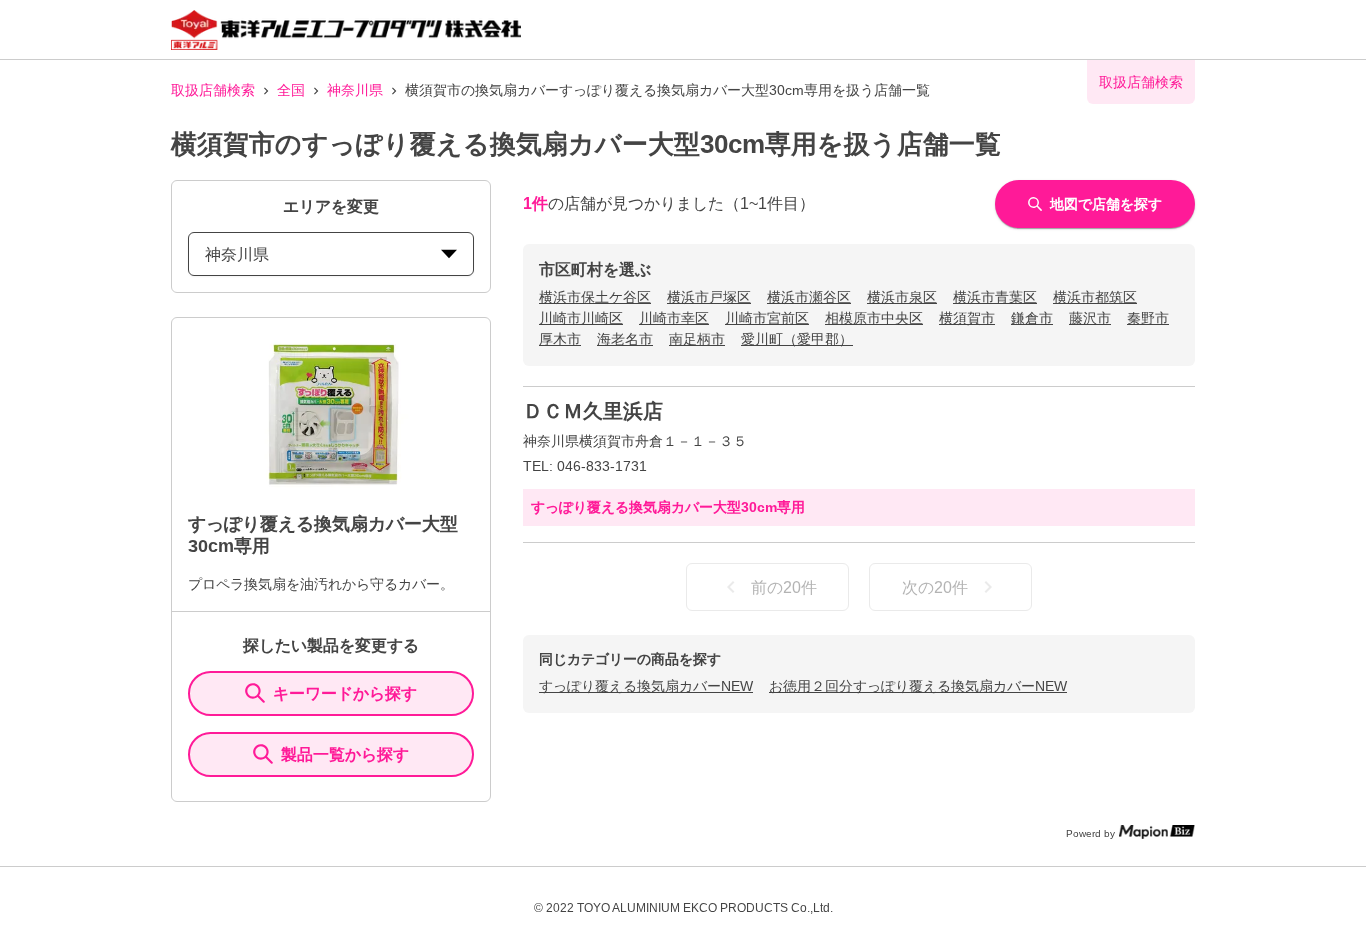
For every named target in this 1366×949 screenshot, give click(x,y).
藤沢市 (1090, 318)
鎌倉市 (1032, 318)
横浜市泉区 (902, 297)
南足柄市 (697, 339)
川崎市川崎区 (581, 318)
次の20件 (935, 587)
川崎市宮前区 (767, 318)
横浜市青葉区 (995, 297)
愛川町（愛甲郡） (797, 339)
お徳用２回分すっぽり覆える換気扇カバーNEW (918, 686)
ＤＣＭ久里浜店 (593, 411)
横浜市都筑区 (1095, 297)
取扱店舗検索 (213, 90)
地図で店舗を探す (1106, 204)
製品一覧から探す (345, 754)
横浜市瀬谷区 (809, 297)
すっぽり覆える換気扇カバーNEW (646, 686)
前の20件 (784, 587)
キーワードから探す (345, 693)
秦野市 (1148, 318)
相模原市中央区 (874, 318)
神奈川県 (355, 90)
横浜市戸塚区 (709, 297)
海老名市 (625, 339)
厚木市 (560, 339)
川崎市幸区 (674, 318)
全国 (291, 90)
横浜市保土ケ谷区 (595, 297)
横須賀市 (967, 318)
